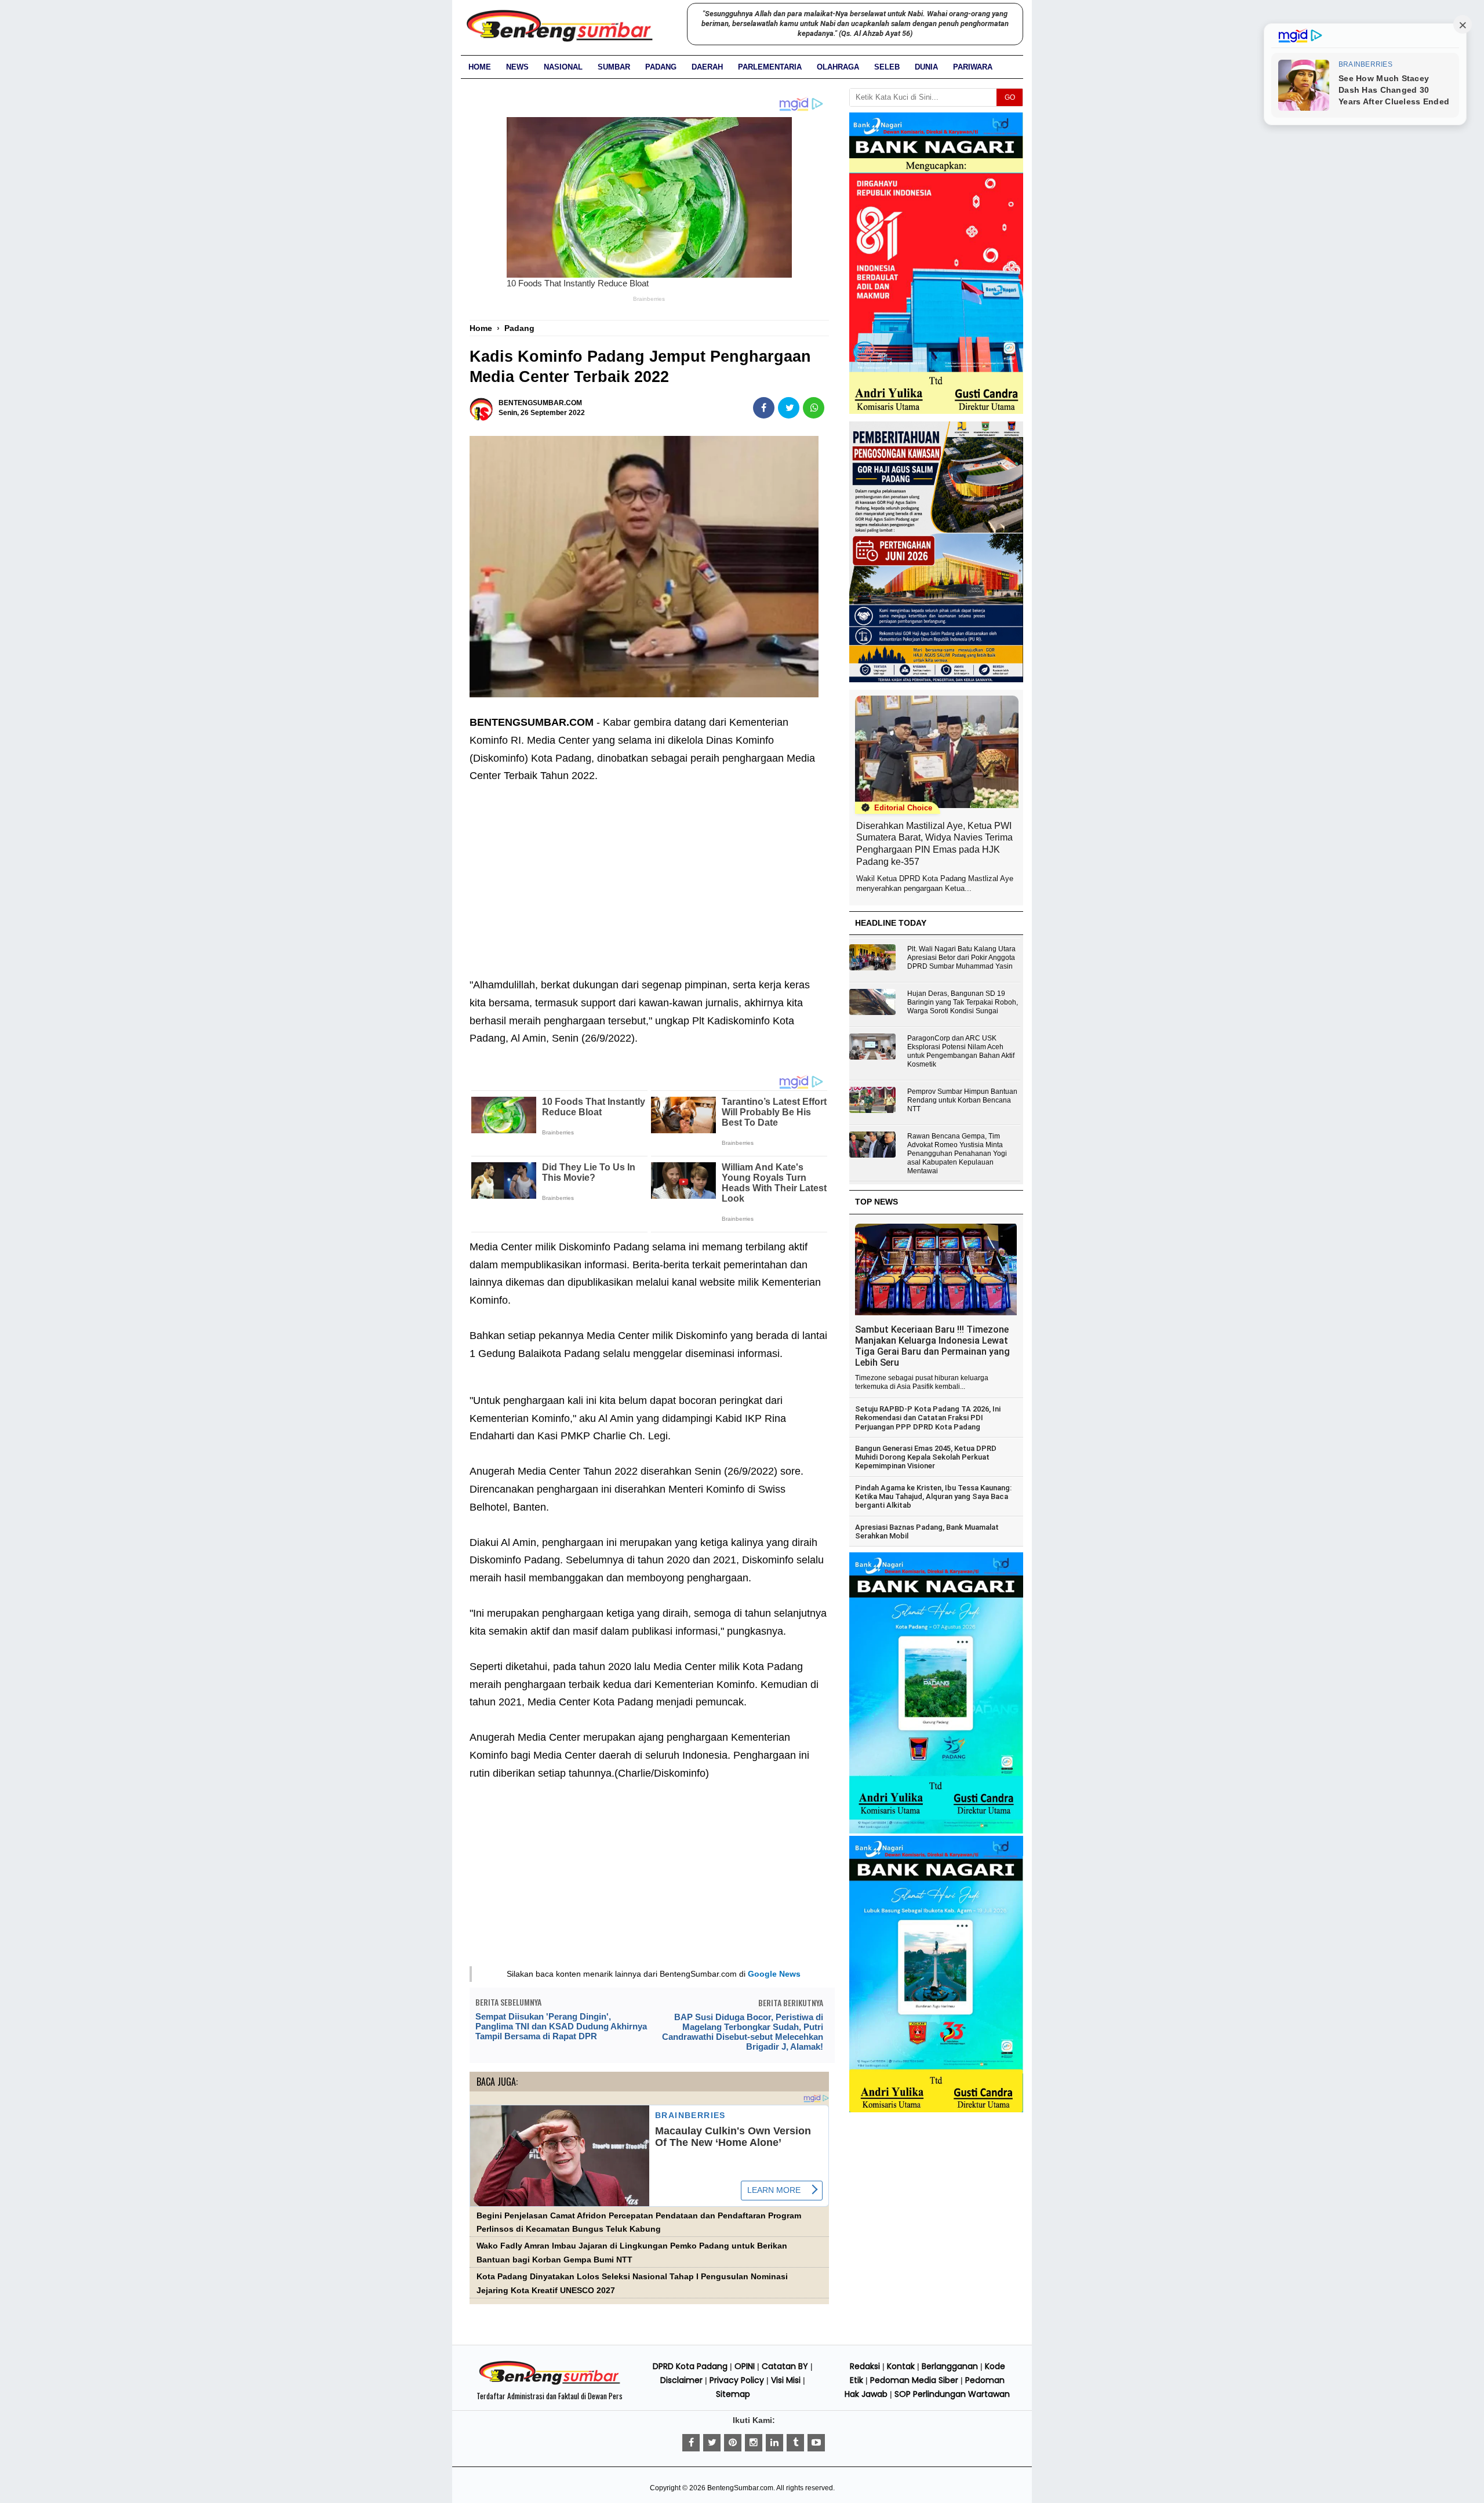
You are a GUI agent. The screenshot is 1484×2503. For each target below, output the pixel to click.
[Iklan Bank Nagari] (936, 1831)
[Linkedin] (774, 2443)
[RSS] (816, 2443)
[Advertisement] (649, 872)
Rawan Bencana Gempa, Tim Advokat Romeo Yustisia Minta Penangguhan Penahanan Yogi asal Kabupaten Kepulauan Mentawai (957, 1154)
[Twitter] (712, 2443)
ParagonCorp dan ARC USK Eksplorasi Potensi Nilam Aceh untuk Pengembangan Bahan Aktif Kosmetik (961, 1051)
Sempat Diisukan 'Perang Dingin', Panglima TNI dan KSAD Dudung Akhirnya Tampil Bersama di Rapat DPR (561, 2026)
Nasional (563, 67)
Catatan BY (785, 2366)
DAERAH (707, 67)
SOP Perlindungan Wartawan (952, 2394)
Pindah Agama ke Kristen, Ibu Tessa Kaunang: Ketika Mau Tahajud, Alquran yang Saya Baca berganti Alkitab (933, 1497)
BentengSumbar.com (740, 2488)
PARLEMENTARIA (770, 67)
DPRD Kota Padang (690, 2366)
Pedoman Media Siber (914, 2380)
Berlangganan (950, 2366)
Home (480, 67)
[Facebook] (691, 2443)
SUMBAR (614, 67)
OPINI (745, 2366)
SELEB (887, 67)
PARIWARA (973, 67)
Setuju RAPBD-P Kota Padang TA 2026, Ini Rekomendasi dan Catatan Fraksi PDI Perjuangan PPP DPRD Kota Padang (928, 1418)
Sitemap (733, 2394)
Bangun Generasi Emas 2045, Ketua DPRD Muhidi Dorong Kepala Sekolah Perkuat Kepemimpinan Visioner (926, 1457)
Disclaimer (681, 2380)
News (517, 67)
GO (1010, 97)
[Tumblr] (795, 2443)
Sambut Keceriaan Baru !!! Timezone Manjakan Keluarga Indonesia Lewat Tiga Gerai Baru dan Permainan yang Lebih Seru (932, 1346)
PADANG (661, 67)
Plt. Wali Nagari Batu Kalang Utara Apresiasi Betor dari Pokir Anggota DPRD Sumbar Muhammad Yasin (961, 958)
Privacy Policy (737, 2380)
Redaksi (865, 2366)
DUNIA (926, 67)
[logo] (550, 2383)
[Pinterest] (733, 2443)
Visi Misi (786, 2380)
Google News (774, 1974)
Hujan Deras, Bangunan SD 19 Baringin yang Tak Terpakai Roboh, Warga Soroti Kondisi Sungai (963, 1002)
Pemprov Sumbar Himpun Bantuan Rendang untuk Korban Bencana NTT (962, 1100)
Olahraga (838, 67)
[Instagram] (754, 2443)
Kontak (901, 2366)
